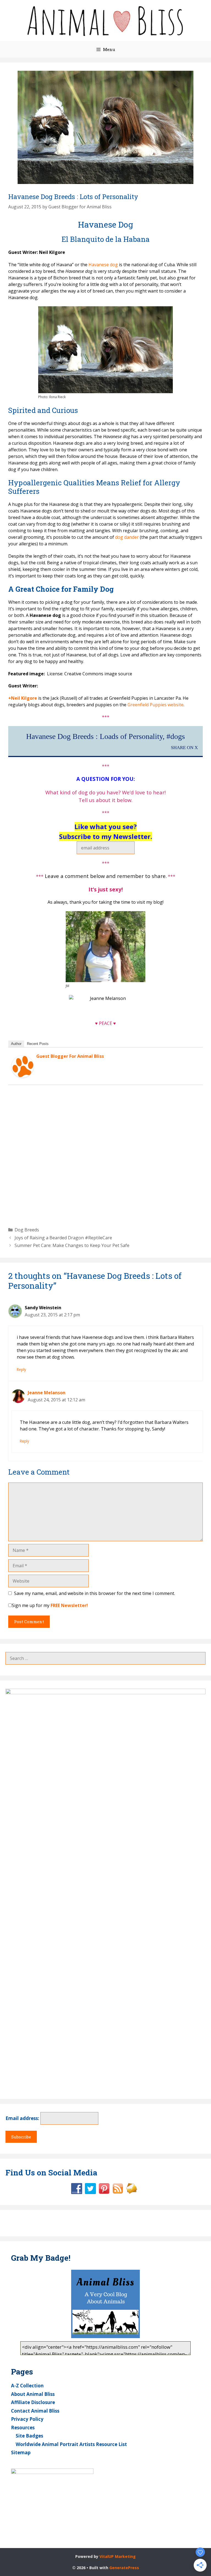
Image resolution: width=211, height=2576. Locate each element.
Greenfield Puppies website (156, 705)
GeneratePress (124, 2568)
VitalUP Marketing (118, 2556)
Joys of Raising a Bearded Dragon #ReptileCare (63, 1238)
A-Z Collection (27, 2386)
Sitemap (21, 2452)
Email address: (23, 2118)
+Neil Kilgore (23, 698)
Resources (23, 2428)
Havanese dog (103, 265)
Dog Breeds (27, 1230)
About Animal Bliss (33, 2394)
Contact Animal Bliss (35, 2411)
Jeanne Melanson (47, 1393)
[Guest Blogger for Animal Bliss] (23, 1076)
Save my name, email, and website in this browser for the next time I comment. (95, 1593)
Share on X (184, 748)
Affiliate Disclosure (33, 2402)
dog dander (127, 537)
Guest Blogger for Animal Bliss (70, 1056)
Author (16, 1044)
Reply (21, 1369)
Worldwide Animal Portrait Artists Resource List (71, 2444)
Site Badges (29, 2436)
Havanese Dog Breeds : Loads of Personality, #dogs (105, 736)
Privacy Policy (27, 2419)
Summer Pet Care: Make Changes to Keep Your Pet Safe (72, 1245)
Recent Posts (38, 1044)
